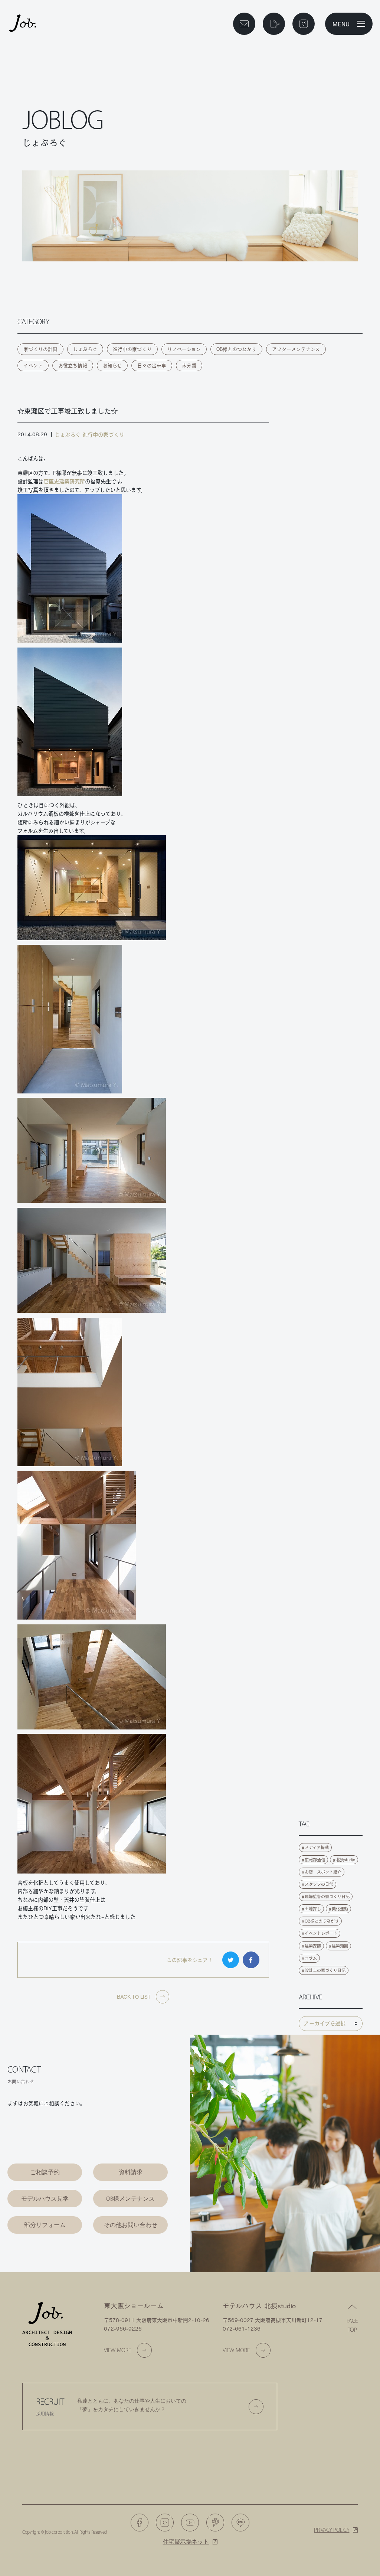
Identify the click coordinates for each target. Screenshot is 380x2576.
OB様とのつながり (236, 349)
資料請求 (131, 2172)
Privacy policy (332, 2530)
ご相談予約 (45, 2172)
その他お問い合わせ (131, 2225)
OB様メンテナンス (130, 2199)
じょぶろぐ (85, 349)
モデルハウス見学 (45, 2199)
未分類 (189, 366)
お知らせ (112, 366)
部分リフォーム (45, 2225)
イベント (33, 366)
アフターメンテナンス (296, 349)
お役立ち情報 (73, 366)
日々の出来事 (152, 366)
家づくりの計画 (40, 349)
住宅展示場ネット (186, 2542)
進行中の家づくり (132, 349)
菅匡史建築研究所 (64, 481)
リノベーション (184, 349)
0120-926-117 (51, 2134)
